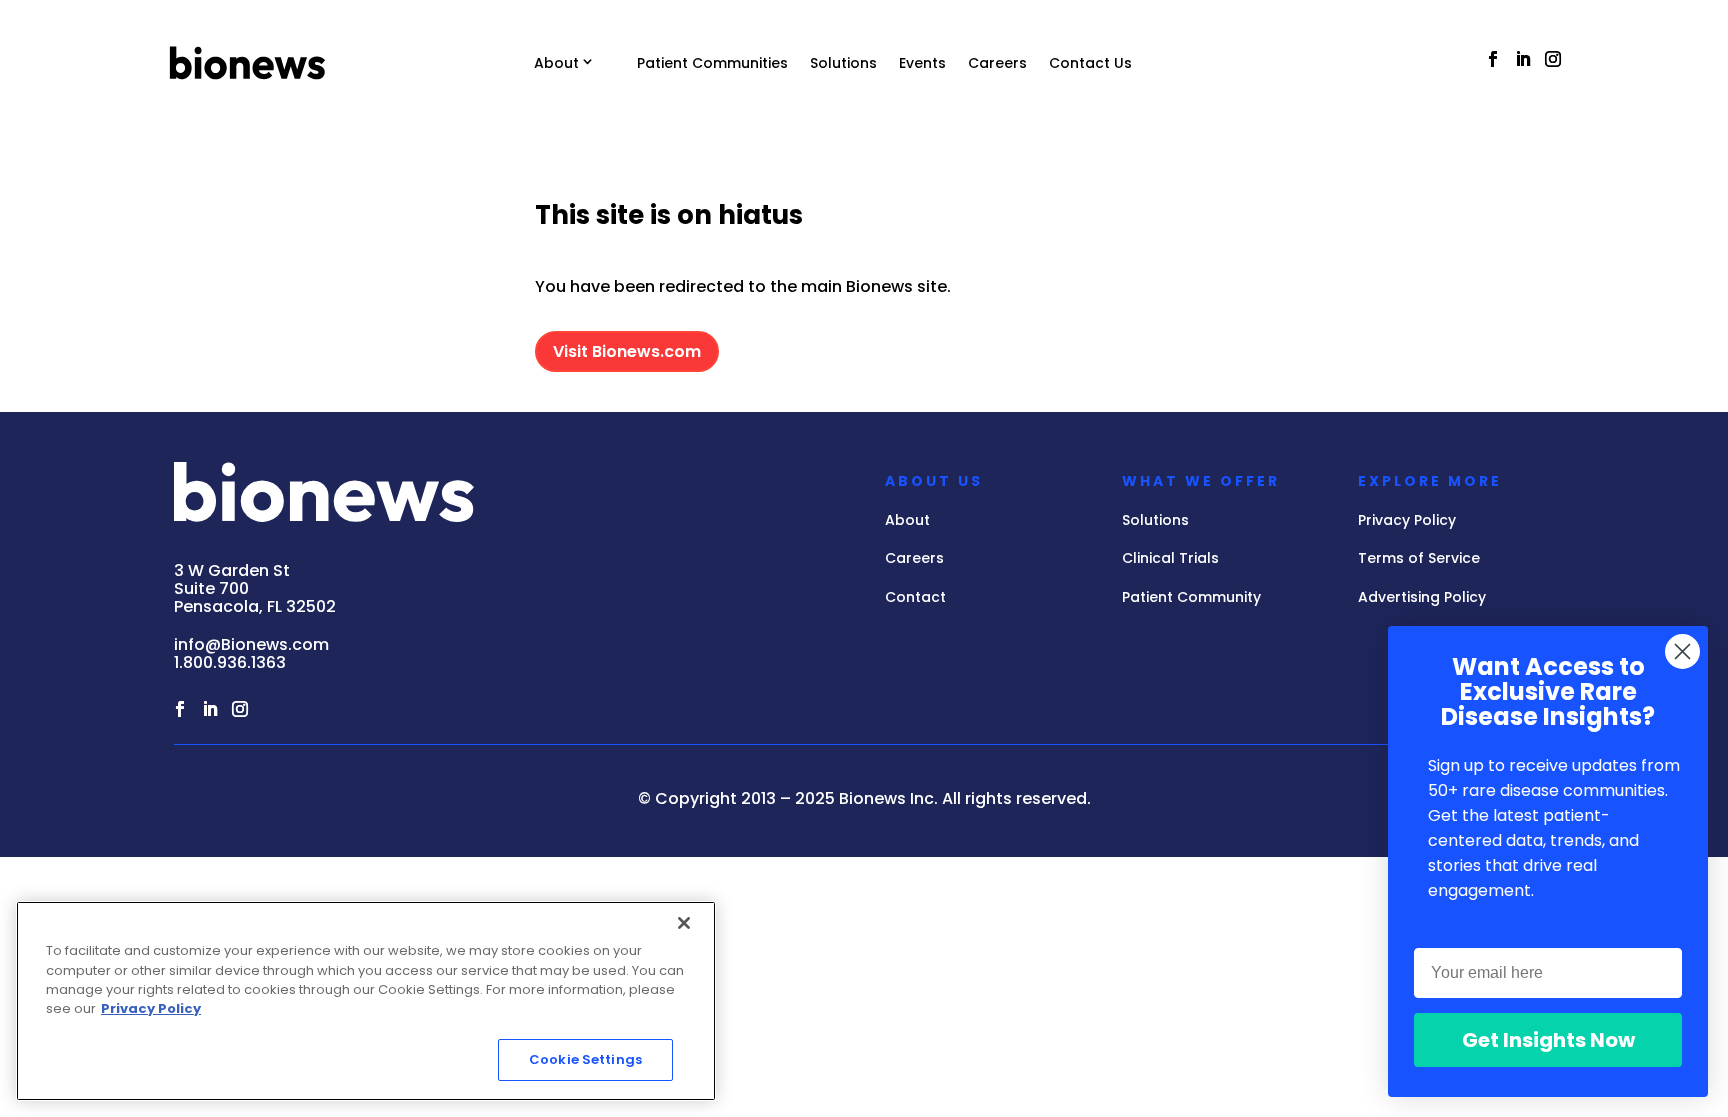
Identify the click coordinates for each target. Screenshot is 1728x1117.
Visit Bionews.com (627, 351)
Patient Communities (712, 63)
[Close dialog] (1682, 651)
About (556, 63)
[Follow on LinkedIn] (1523, 59)
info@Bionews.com (251, 644)
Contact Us (1090, 63)
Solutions (843, 63)
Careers (997, 63)
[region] (366, 1001)
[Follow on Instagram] (1553, 59)
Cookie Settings (585, 1059)
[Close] (684, 923)
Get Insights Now (1548, 1040)
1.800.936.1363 (230, 662)
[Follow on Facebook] (1493, 59)
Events (922, 63)
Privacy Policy (151, 1009)
